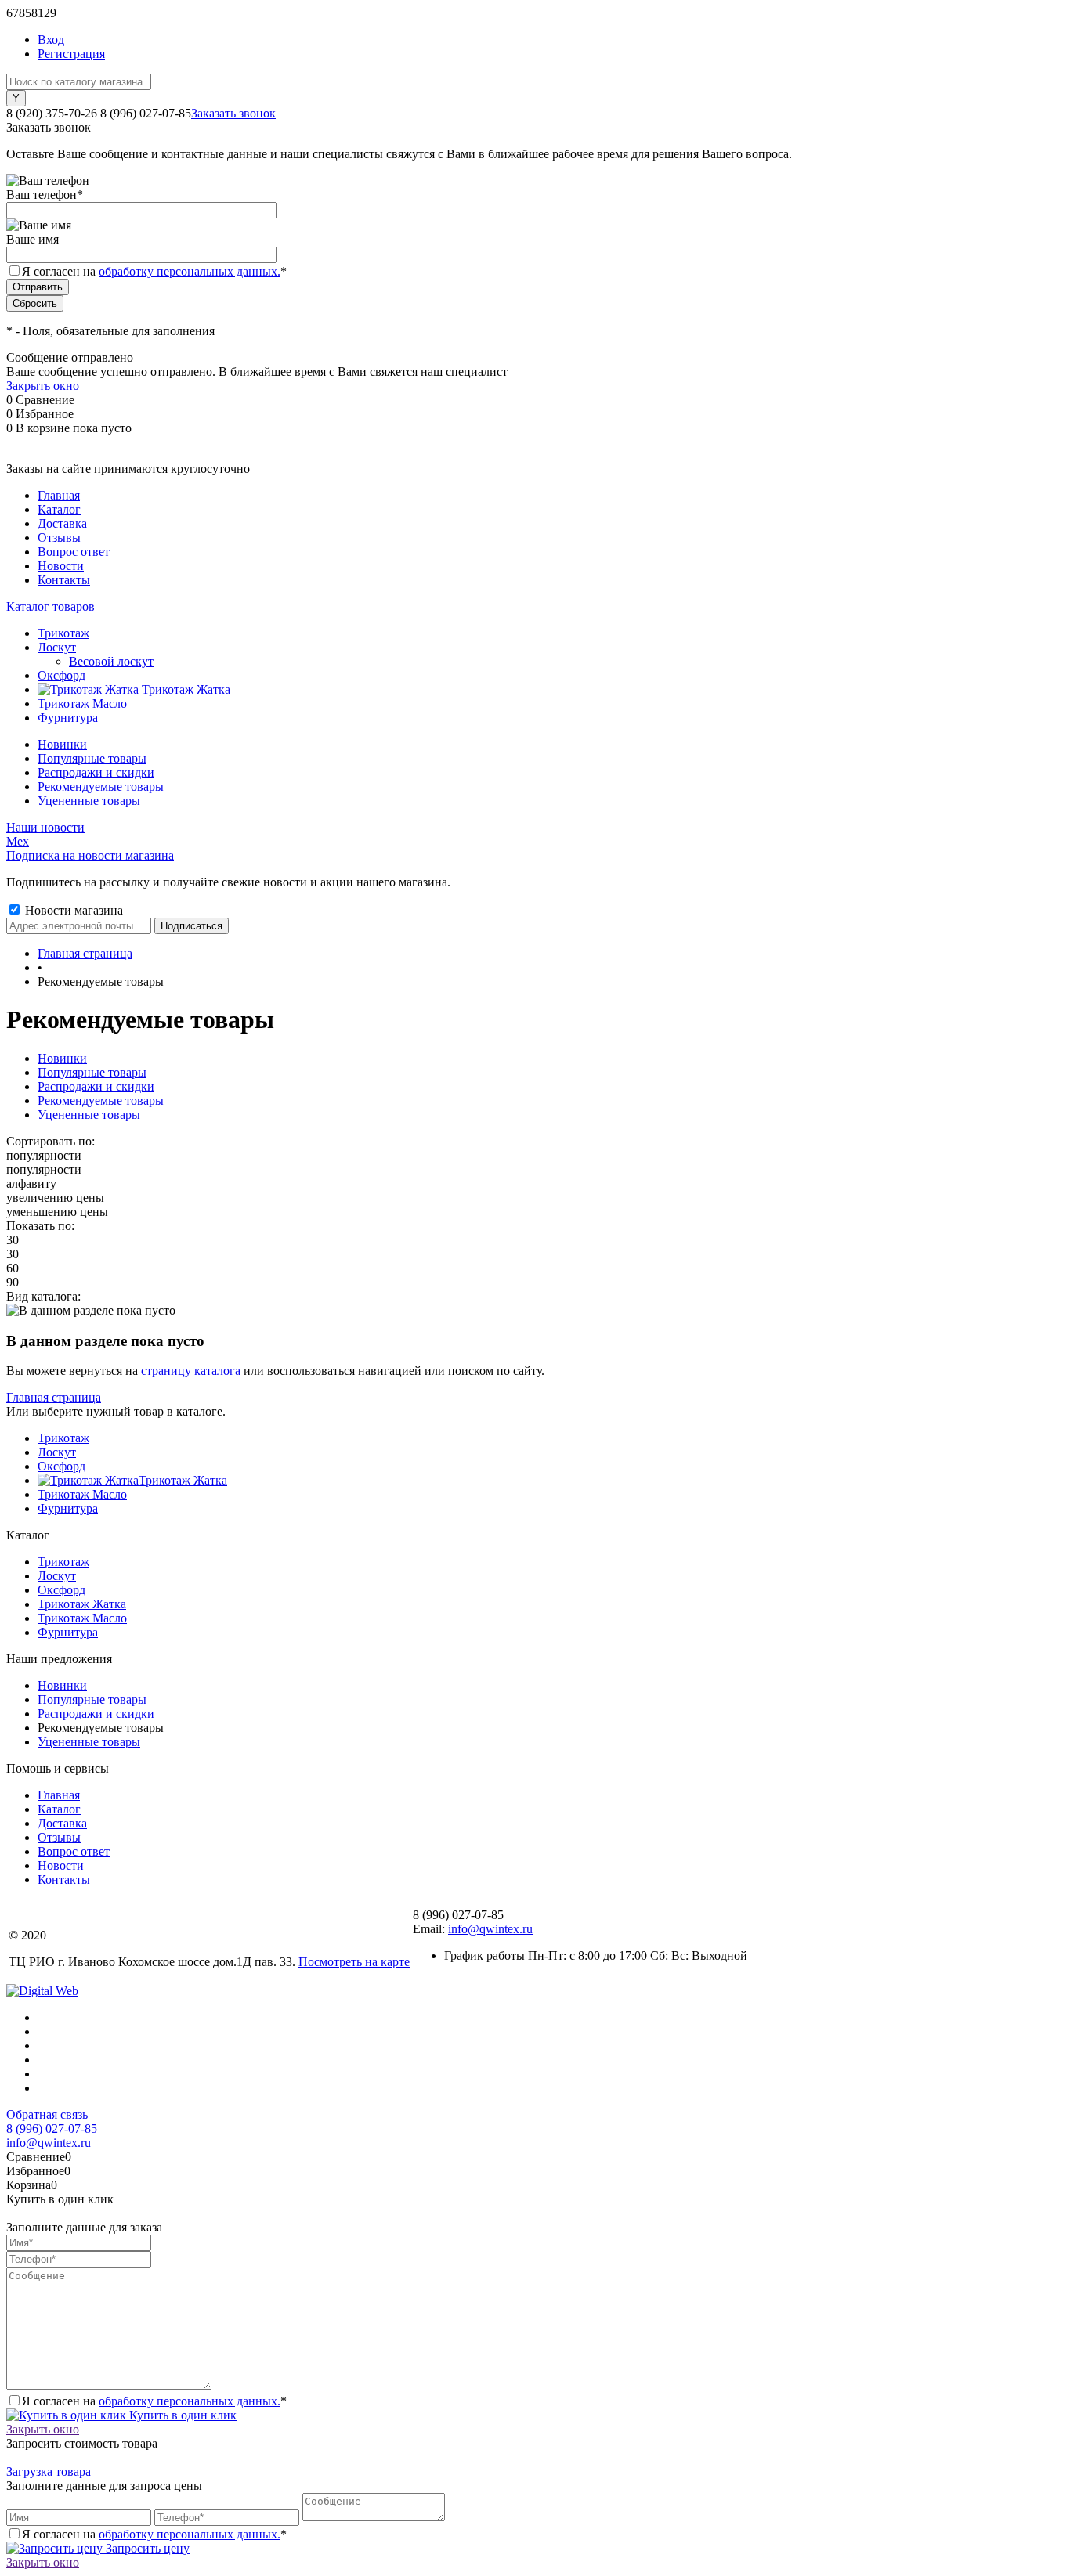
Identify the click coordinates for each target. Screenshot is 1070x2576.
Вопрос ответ (74, 552)
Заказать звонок (233, 113)
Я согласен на (154, 271)
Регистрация (71, 54)
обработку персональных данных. (190, 271)
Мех (18, 841)
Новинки (62, 744)
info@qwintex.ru (490, 1929)
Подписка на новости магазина (90, 855)
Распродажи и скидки (96, 772)
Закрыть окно (43, 386)
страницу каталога (191, 1371)
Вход (51, 40)
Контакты (64, 580)
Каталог (59, 509)
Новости (61, 566)
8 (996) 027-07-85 (52, 2129)
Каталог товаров (51, 606)
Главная (59, 495)
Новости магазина (72, 910)
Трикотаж (63, 1438)
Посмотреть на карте (354, 1962)
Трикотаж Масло (82, 1494)
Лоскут (57, 1452)
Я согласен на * (154, 2401)
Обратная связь (47, 2114)
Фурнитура (68, 1508)
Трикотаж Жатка (183, 1480)
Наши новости (45, 827)
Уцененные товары (89, 801)
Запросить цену (146, 2548)
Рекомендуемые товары (101, 787)
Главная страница (54, 1397)
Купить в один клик (181, 2415)
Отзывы (59, 538)
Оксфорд (61, 1466)
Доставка (62, 523)
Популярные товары (92, 758)
